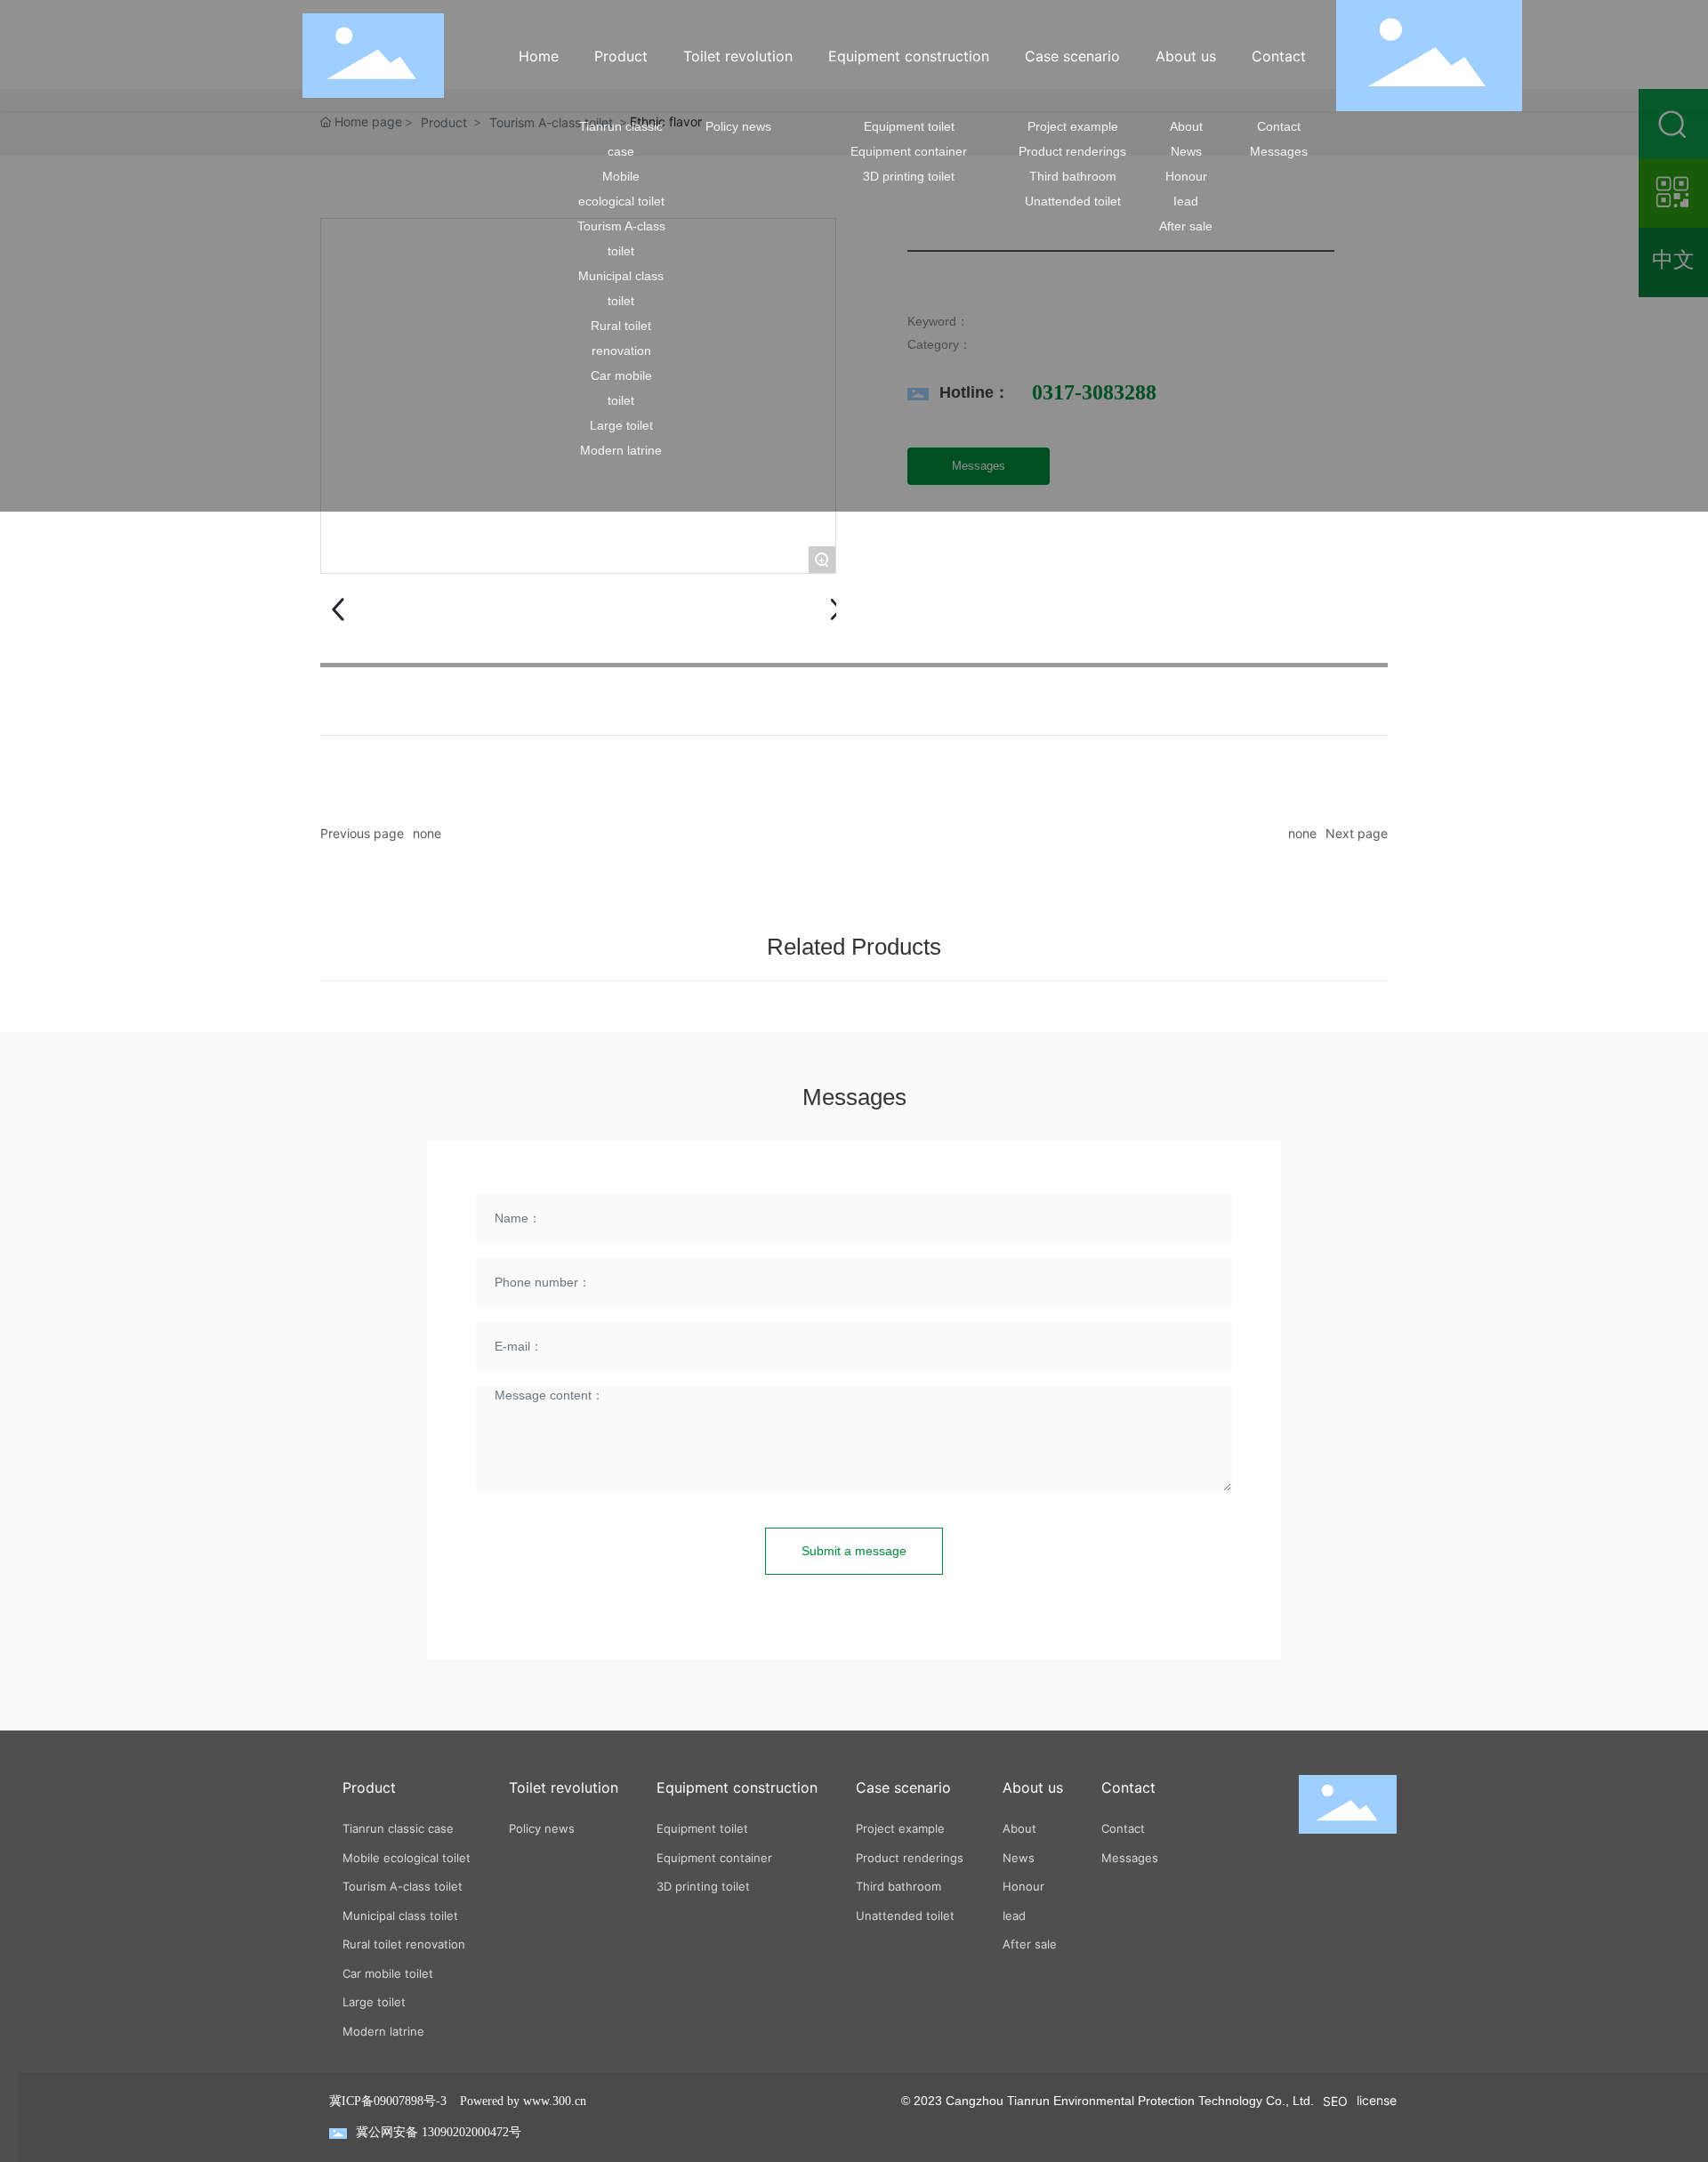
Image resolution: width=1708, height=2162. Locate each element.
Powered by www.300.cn (523, 2101)
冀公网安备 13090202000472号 (439, 2132)
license (1377, 2100)
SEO (1335, 2101)
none (427, 833)
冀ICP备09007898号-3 (388, 2101)
